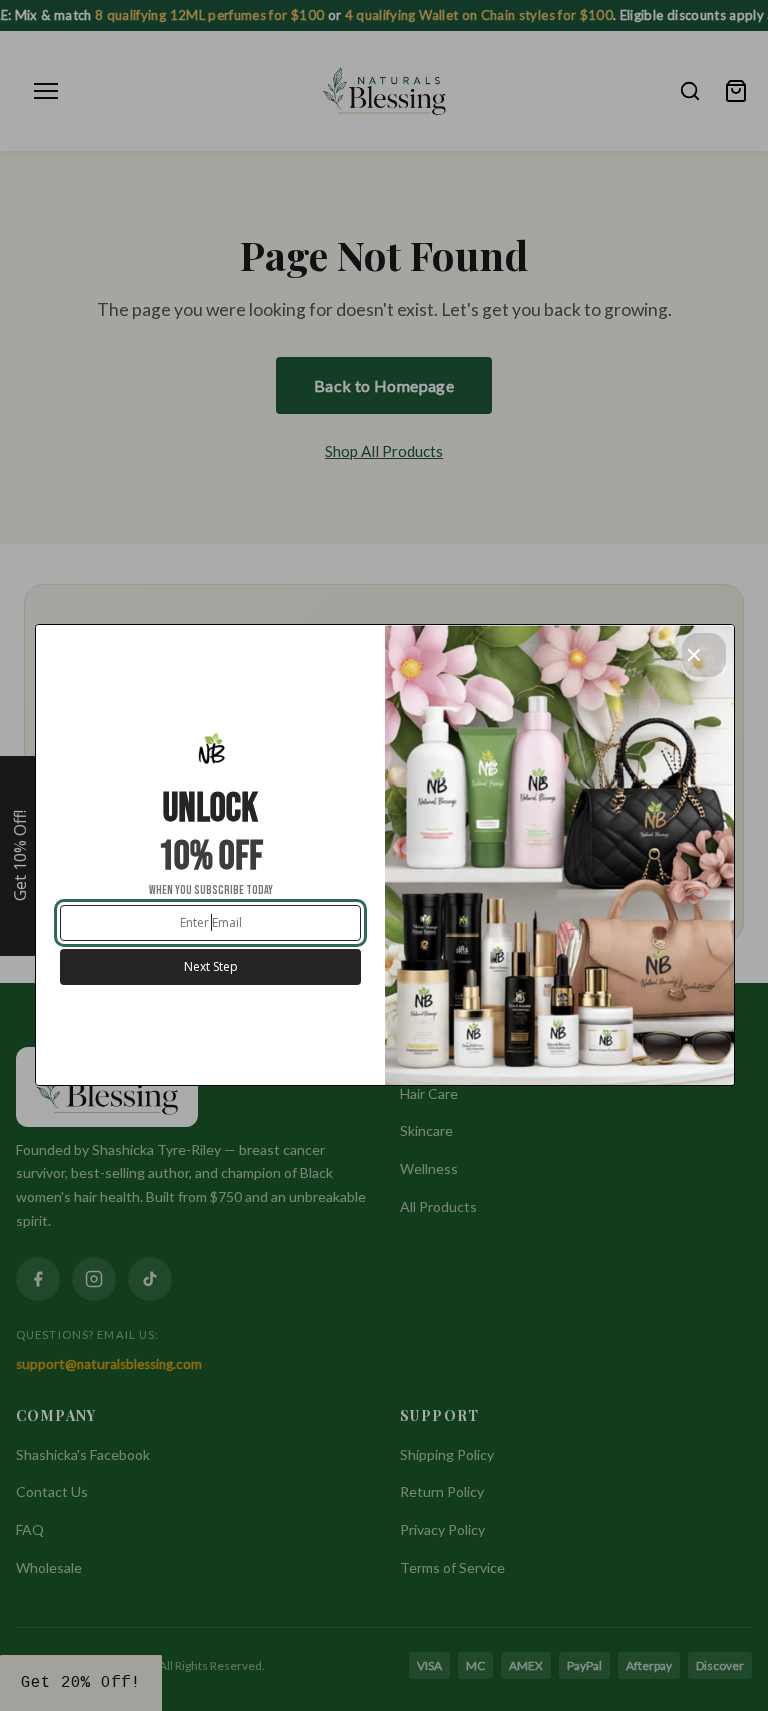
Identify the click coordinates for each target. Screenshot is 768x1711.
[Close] (704, 655)
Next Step (211, 966)
